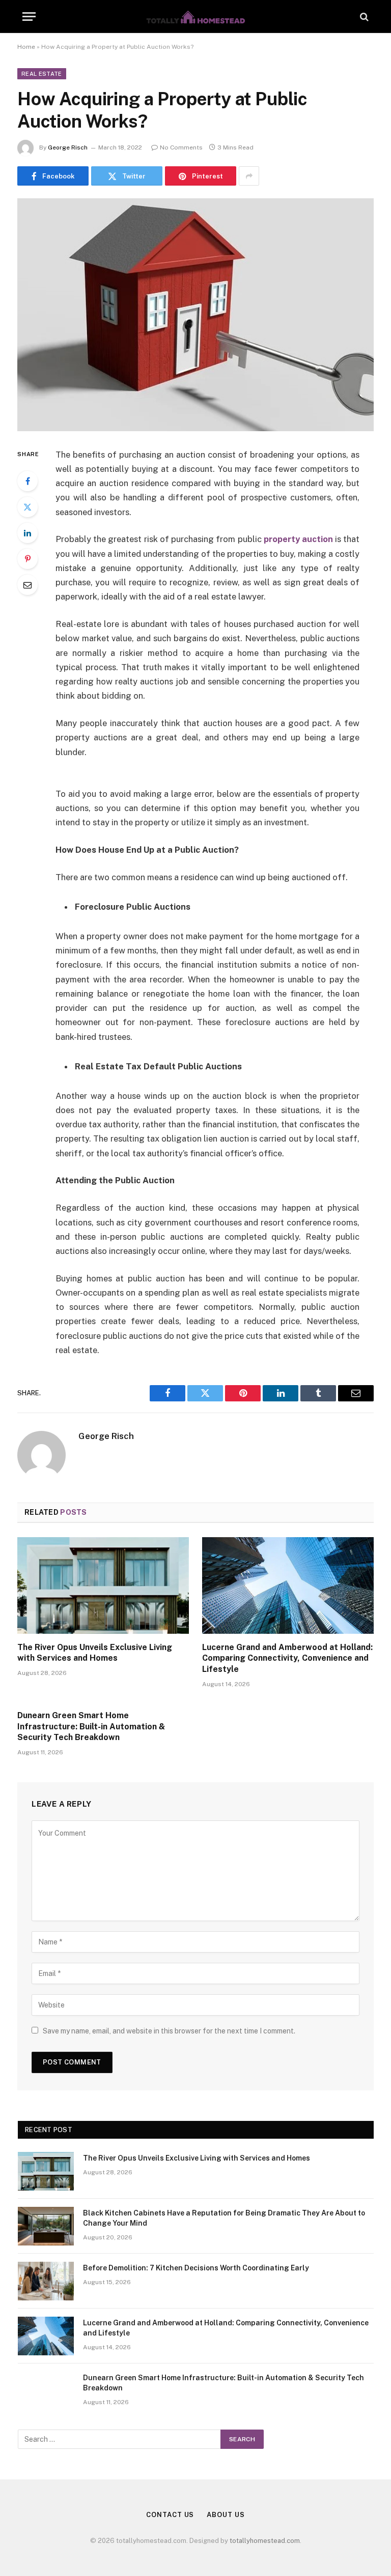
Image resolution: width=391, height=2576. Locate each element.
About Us (226, 2515)
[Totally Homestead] (195, 17)
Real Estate (42, 74)
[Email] (27, 585)
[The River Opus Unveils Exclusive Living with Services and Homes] (103, 1585)
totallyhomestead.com (265, 2541)
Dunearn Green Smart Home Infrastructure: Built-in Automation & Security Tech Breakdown (91, 1727)
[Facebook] (27, 481)
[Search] (363, 17)
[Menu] (29, 17)
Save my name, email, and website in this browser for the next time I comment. (169, 2031)
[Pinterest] (27, 559)
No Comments (181, 147)
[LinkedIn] (27, 533)
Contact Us (170, 2515)
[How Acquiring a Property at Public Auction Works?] (195, 314)
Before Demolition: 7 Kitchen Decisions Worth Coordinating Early (196, 2268)
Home (26, 47)
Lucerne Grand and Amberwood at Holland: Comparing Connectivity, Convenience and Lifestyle (287, 1658)
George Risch (68, 147)
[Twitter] (27, 507)
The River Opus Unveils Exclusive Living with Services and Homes (95, 1653)
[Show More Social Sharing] (249, 176)
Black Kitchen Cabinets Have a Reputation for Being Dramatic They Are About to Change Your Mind (224, 2218)
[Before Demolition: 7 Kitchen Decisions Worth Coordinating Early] (46, 2281)
